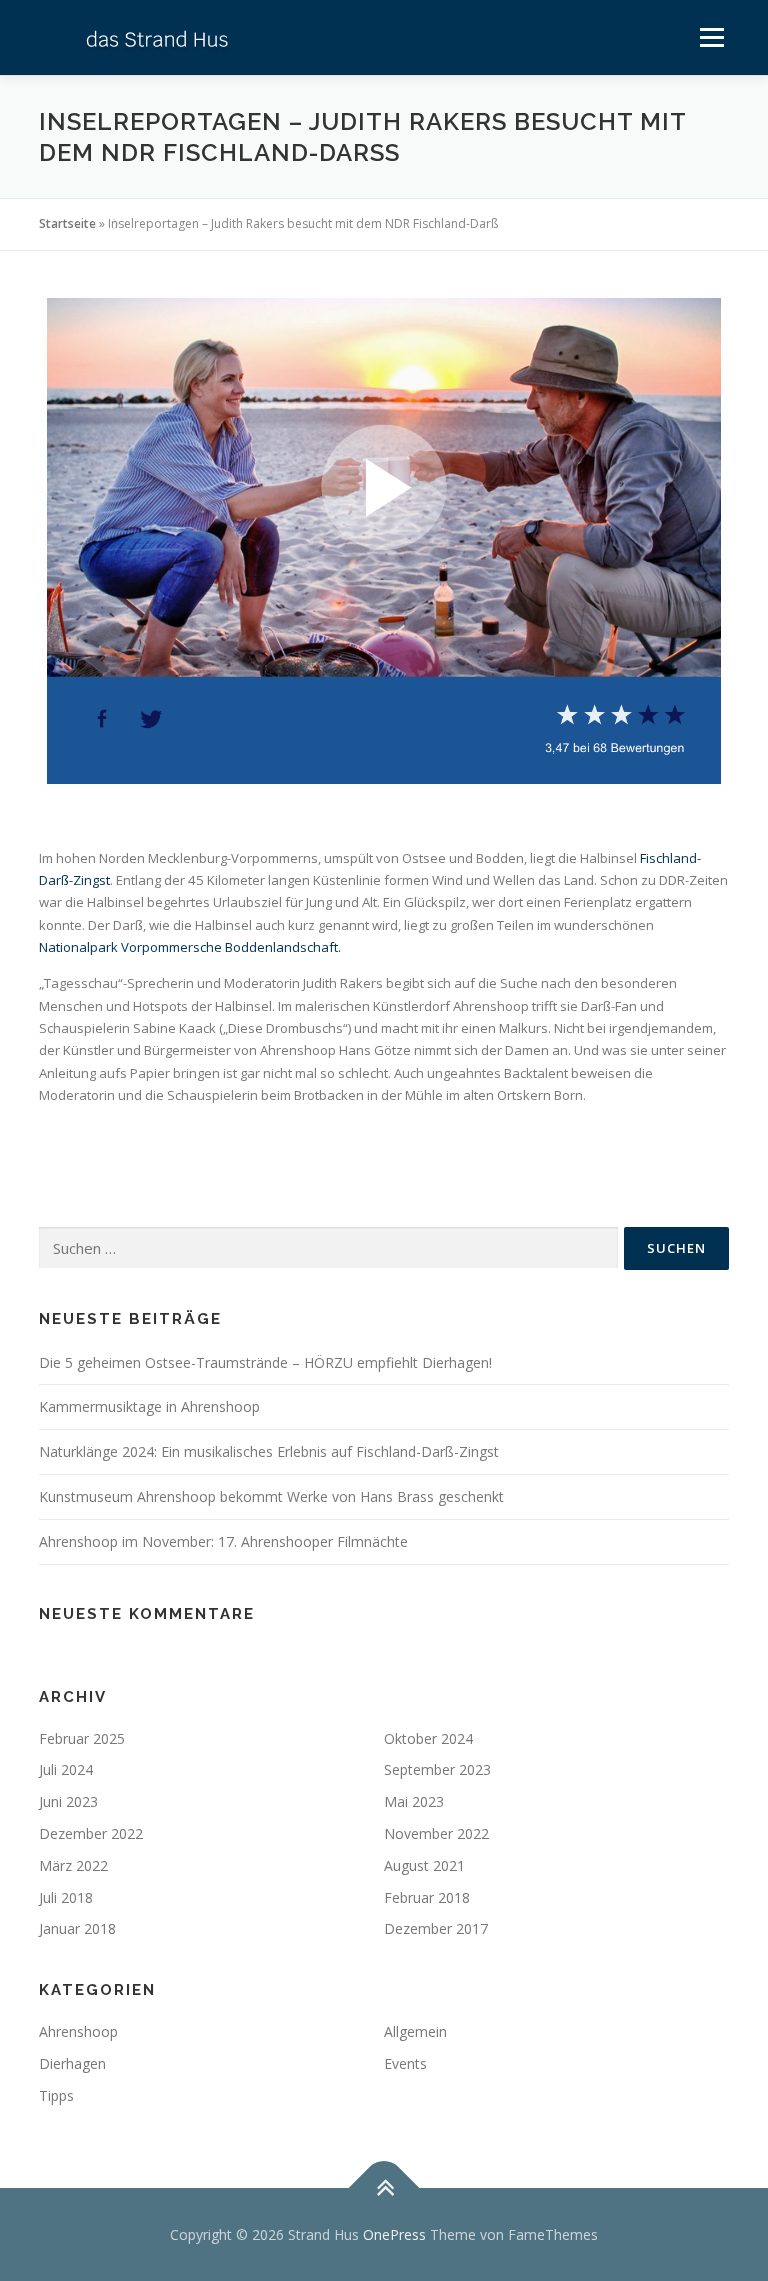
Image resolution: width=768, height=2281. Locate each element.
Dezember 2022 (91, 1833)
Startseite (67, 223)
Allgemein (415, 2031)
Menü (711, 37)
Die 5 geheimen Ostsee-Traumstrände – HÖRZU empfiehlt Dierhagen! (265, 1362)
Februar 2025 (82, 1738)
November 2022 (436, 1833)
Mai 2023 (414, 1801)
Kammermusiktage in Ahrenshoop (149, 1406)
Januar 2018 (77, 1928)
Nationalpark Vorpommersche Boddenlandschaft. (190, 947)
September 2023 (437, 1769)
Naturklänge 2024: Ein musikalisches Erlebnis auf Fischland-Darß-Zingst (269, 1451)
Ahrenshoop (78, 2031)
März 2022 (73, 1865)
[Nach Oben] (384, 2187)
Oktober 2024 (428, 1738)
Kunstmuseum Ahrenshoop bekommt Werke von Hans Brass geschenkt (271, 1496)
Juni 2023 (68, 1801)
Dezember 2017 (436, 1928)
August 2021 (424, 1865)
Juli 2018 (66, 1897)
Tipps (56, 2095)
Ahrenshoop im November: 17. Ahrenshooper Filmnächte (223, 1541)
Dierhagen (72, 2063)
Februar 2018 (427, 1897)
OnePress (394, 2234)
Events (405, 2063)
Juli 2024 (66, 1769)
